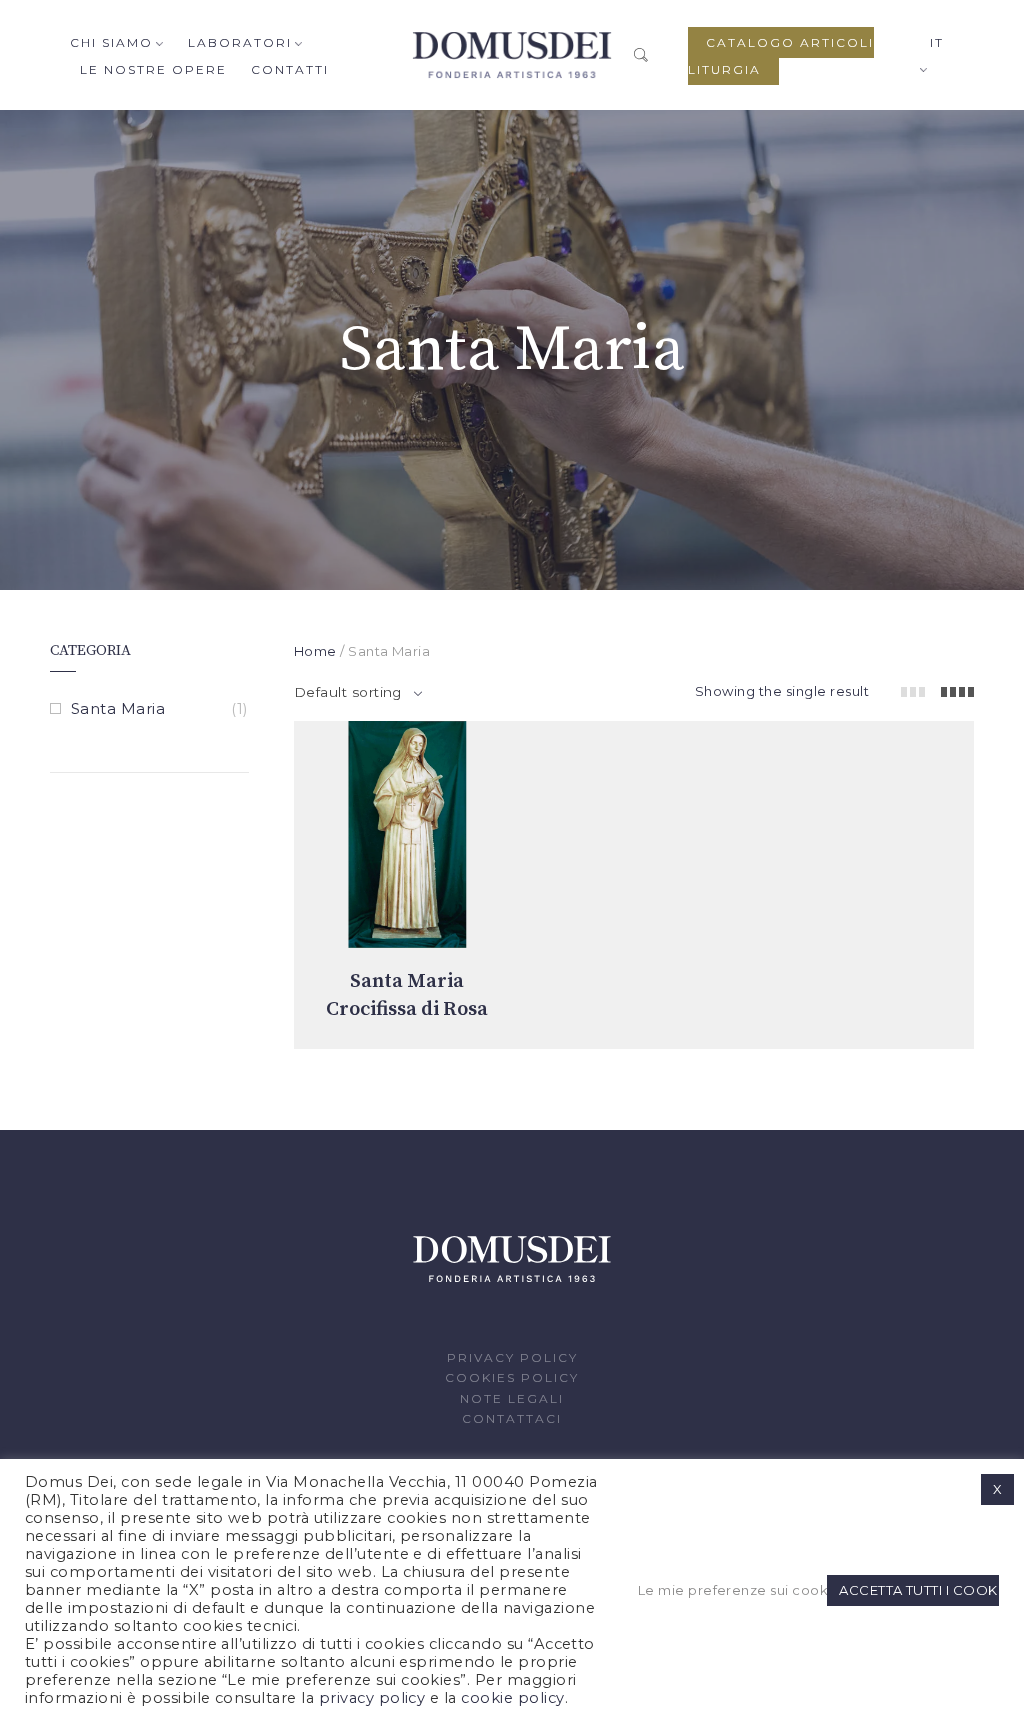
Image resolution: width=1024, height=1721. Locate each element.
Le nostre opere (153, 69)
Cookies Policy (512, 1377)
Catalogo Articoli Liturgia (781, 56)
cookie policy (512, 1698)
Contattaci (512, 1418)
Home (315, 651)
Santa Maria (118, 708)
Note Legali (512, 1398)
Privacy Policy (512, 1357)
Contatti (290, 69)
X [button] (997, 1489)
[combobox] (358, 692)
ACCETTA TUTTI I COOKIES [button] (919, 1590)
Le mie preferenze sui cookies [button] (730, 1590)
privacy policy (372, 1698)
